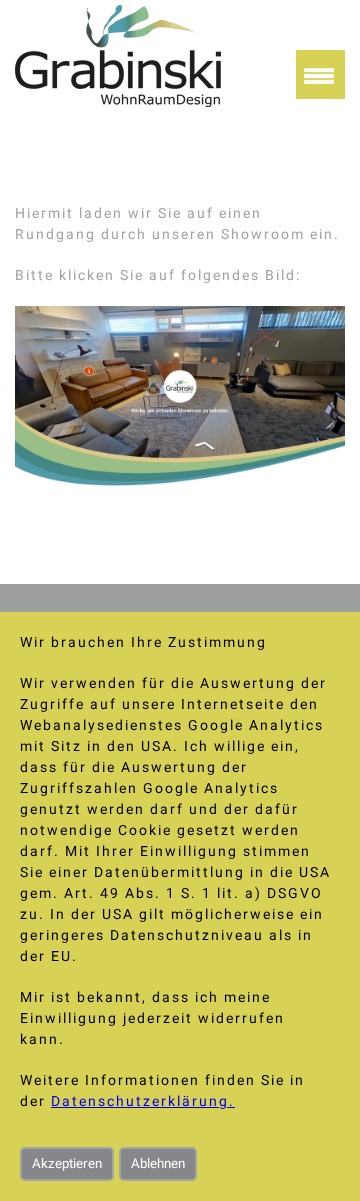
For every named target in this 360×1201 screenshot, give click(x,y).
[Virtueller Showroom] (180, 481)
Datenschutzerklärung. (143, 1101)
